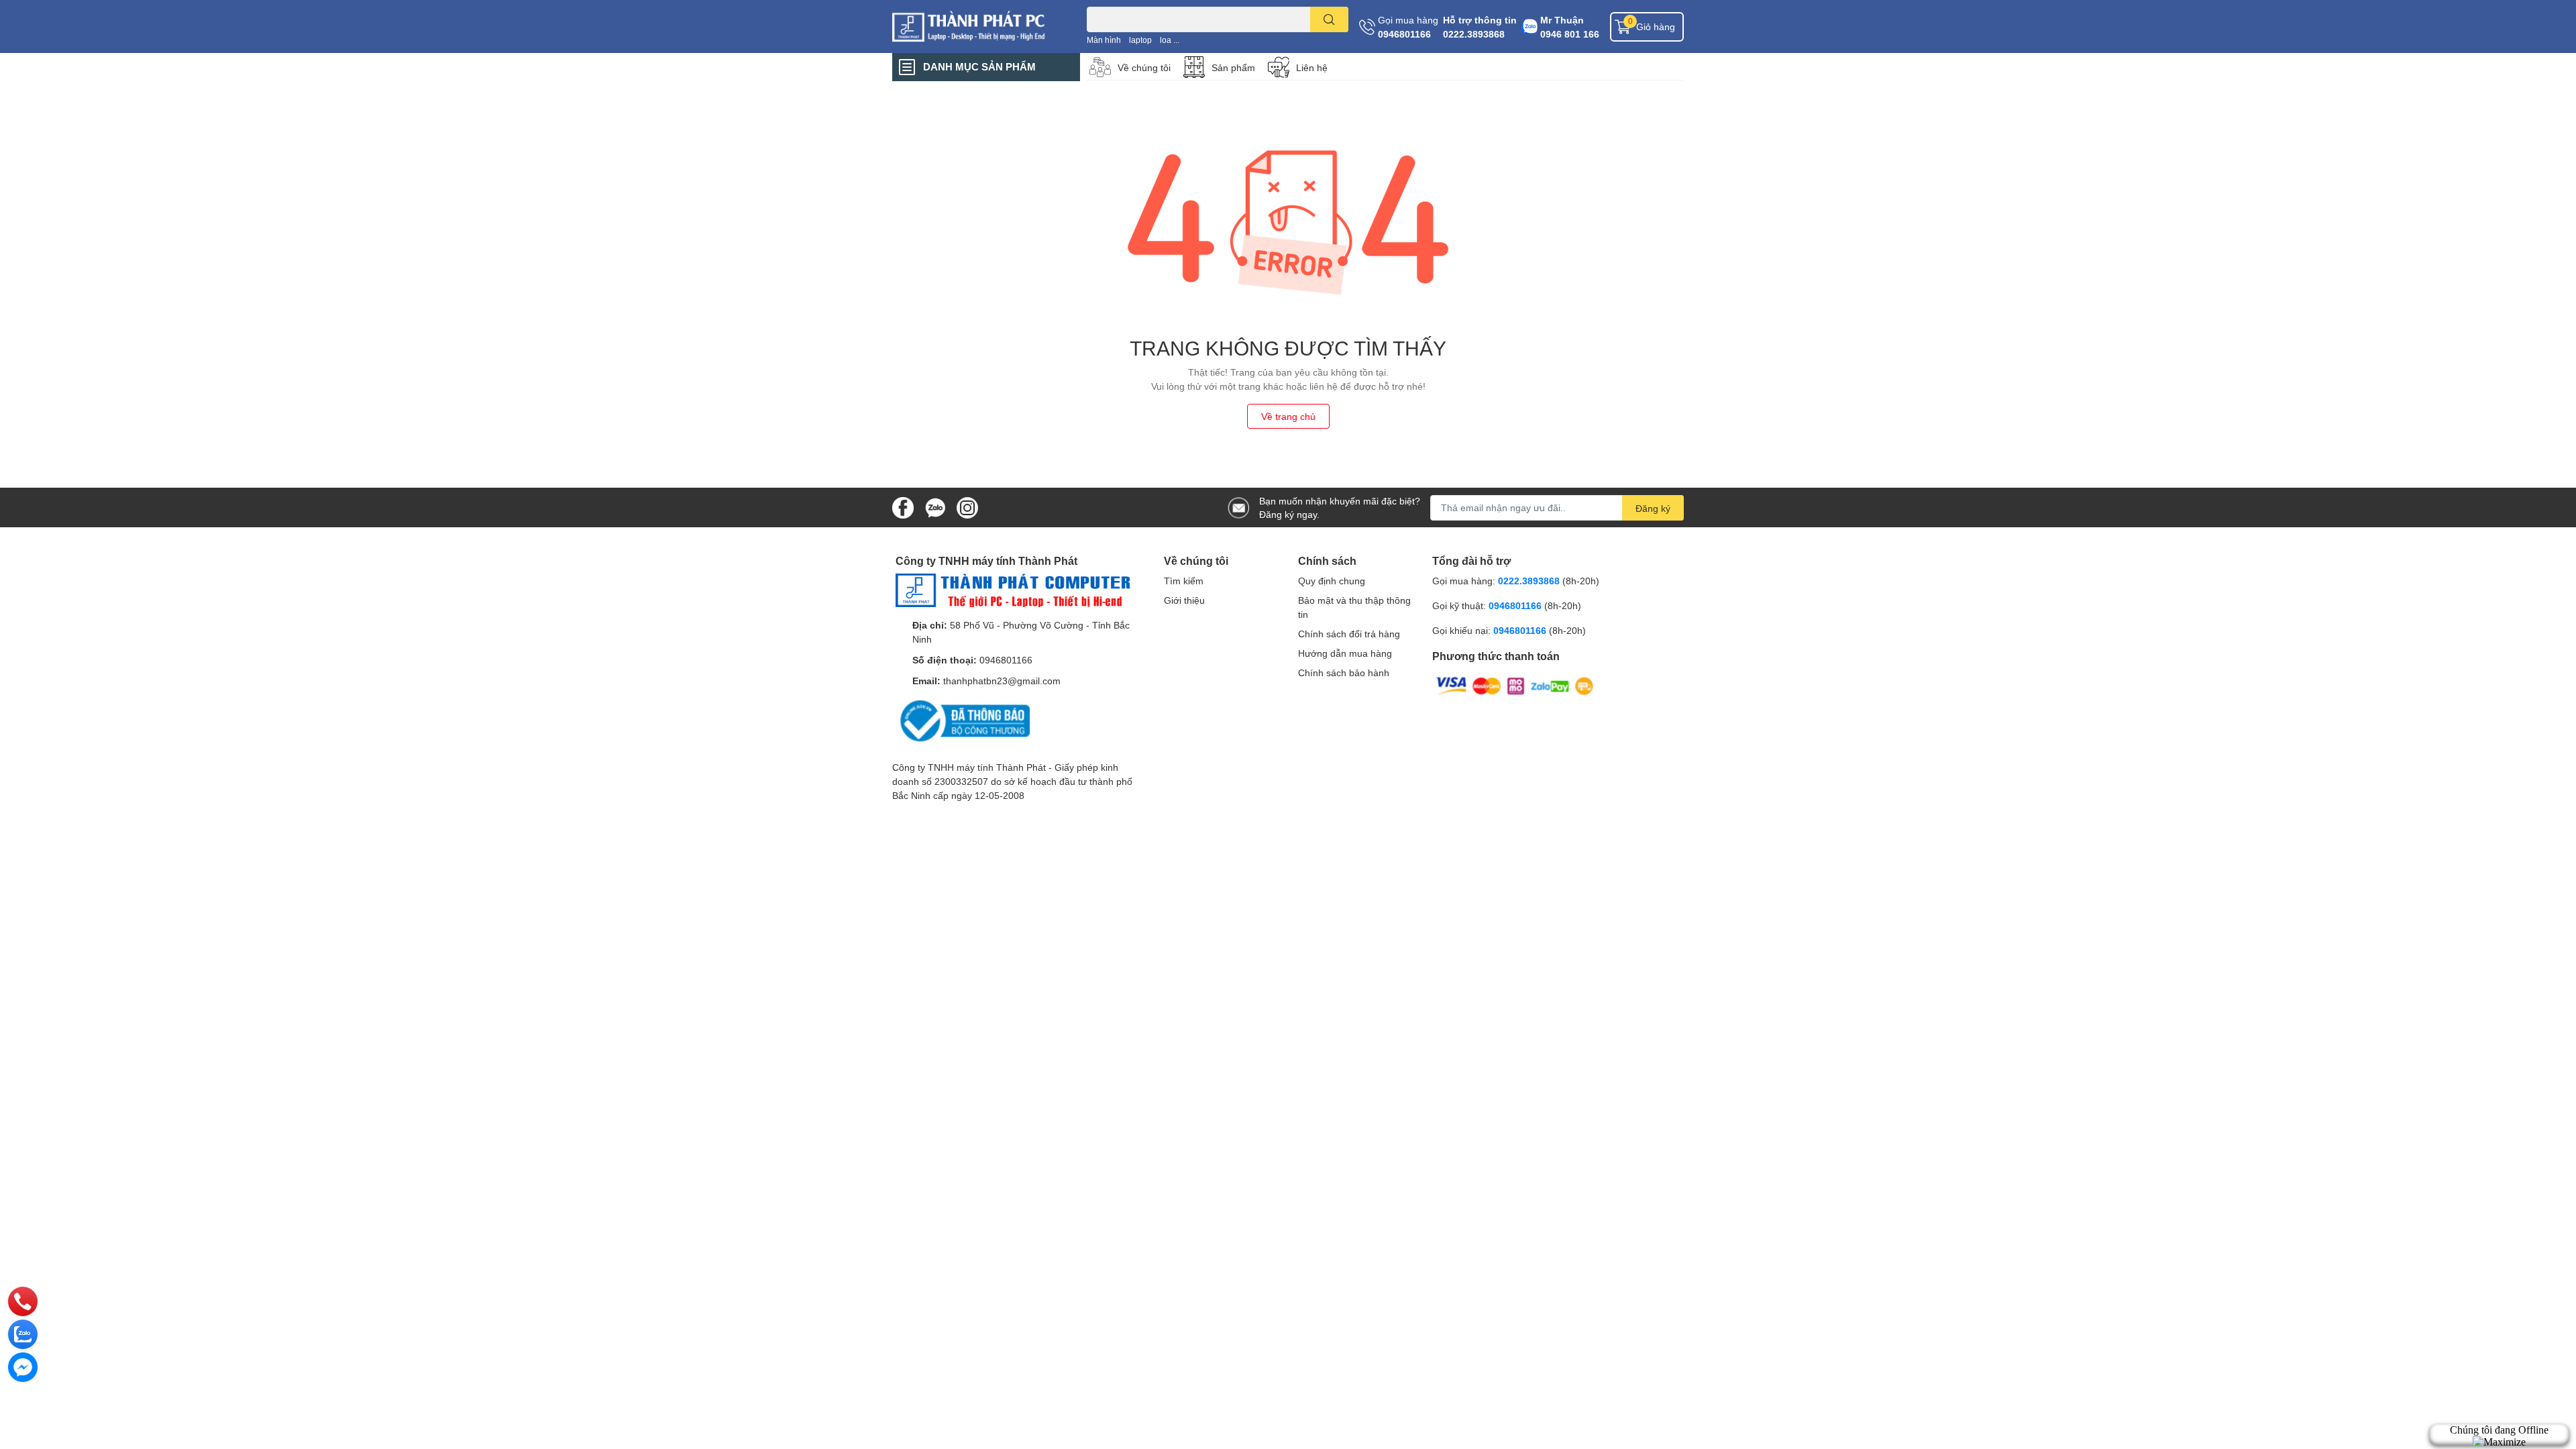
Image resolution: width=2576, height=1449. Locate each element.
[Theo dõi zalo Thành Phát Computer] (935, 506)
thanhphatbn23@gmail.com (1002, 681)
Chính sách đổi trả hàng (1349, 634)
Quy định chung (1332, 581)
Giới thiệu (1184, 600)
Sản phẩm (1233, 67)
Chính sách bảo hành (1344, 673)
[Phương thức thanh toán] (1515, 685)
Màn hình (1104, 40)
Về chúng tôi (1144, 67)
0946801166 (1404, 34)
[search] (1329, 19)
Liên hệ (1312, 67)
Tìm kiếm (1184, 581)
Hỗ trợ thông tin (1480, 20)
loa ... (1170, 40)
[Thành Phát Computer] (975, 26)
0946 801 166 (1570, 34)
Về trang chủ (1288, 416)
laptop (1140, 40)
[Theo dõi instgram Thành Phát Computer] (967, 506)
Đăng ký (1653, 508)
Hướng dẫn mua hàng (1345, 653)
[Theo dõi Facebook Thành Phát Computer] (903, 506)
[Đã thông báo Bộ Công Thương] (963, 720)
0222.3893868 (1474, 34)
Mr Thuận (1562, 20)
